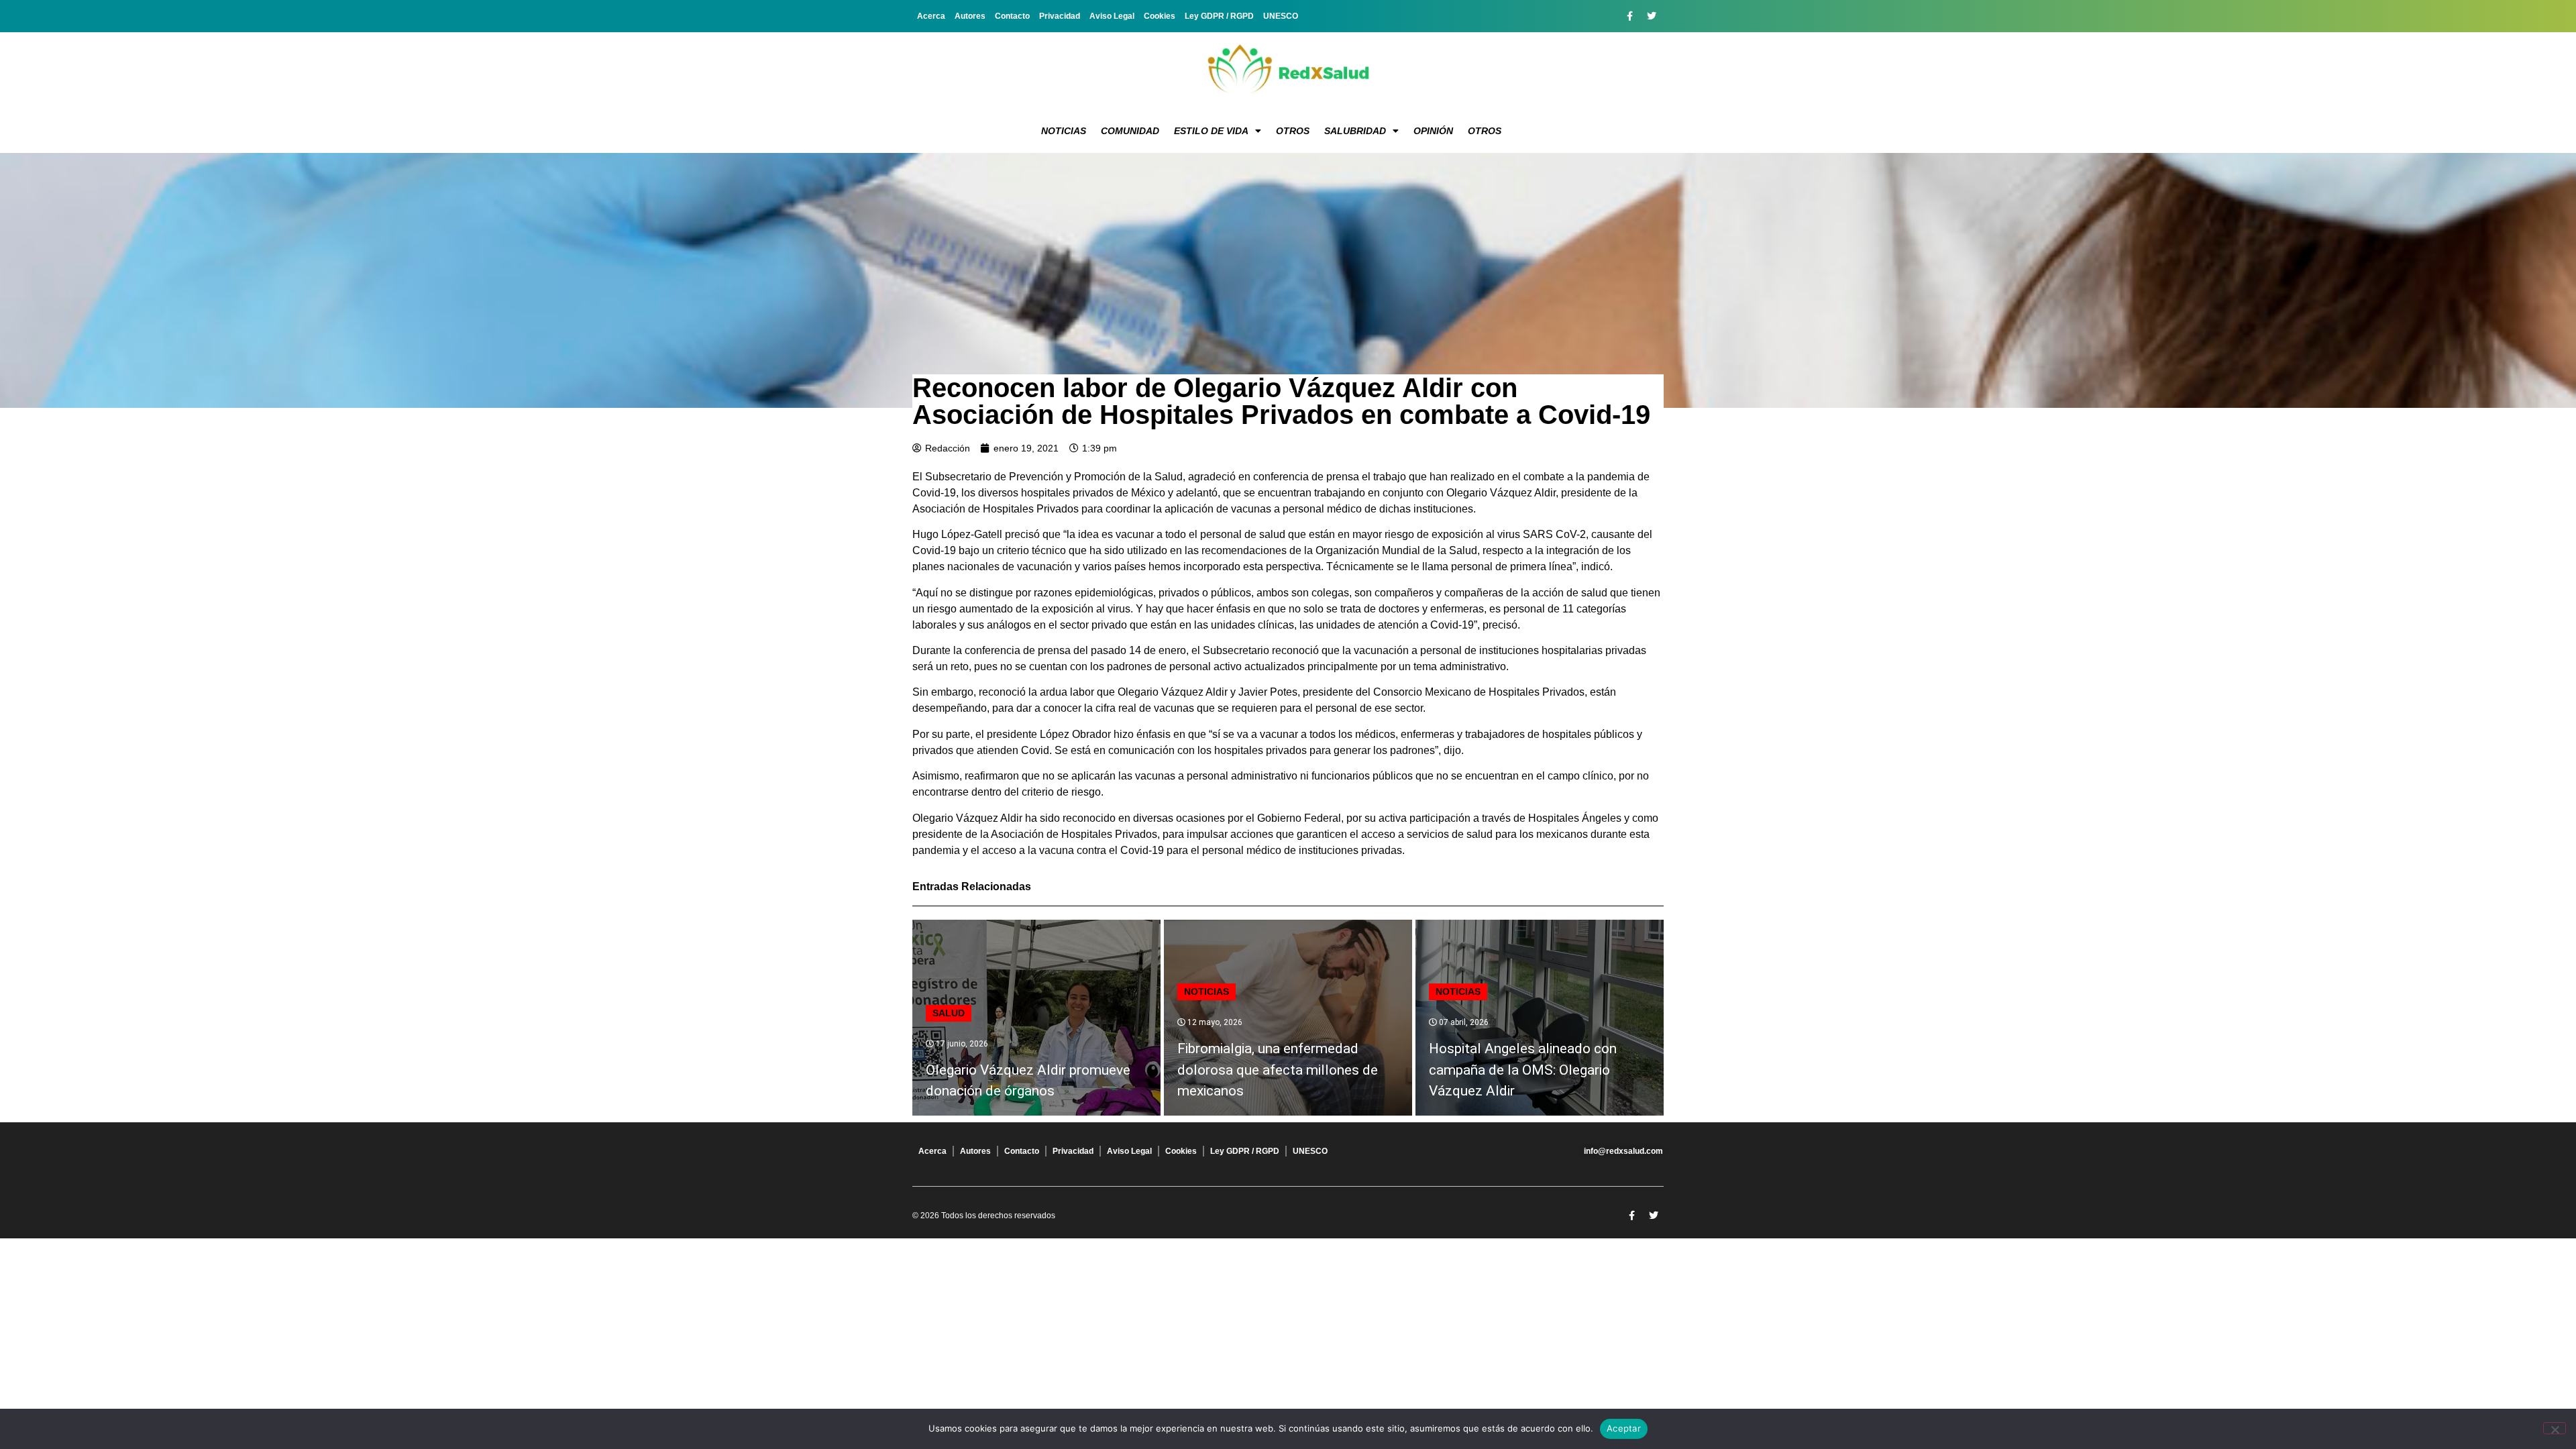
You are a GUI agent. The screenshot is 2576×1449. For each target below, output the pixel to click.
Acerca (931, 16)
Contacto (1012, 16)
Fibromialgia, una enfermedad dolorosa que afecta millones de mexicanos (1278, 1070)
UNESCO (1281, 16)
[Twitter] (1652, 16)
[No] (2555, 1428)
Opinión (1433, 131)
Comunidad (1130, 131)
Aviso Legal (1112, 16)
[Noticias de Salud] (1288, 70)
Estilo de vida (1211, 131)
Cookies (1160, 16)
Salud (949, 1013)
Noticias (1064, 131)
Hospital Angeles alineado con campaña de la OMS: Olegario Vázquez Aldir (1523, 1070)
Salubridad (1355, 131)
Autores (970, 16)
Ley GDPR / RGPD (1219, 16)
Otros (1293, 131)
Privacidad (1060, 16)
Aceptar (1624, 1428)
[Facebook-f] (1629, 16)
